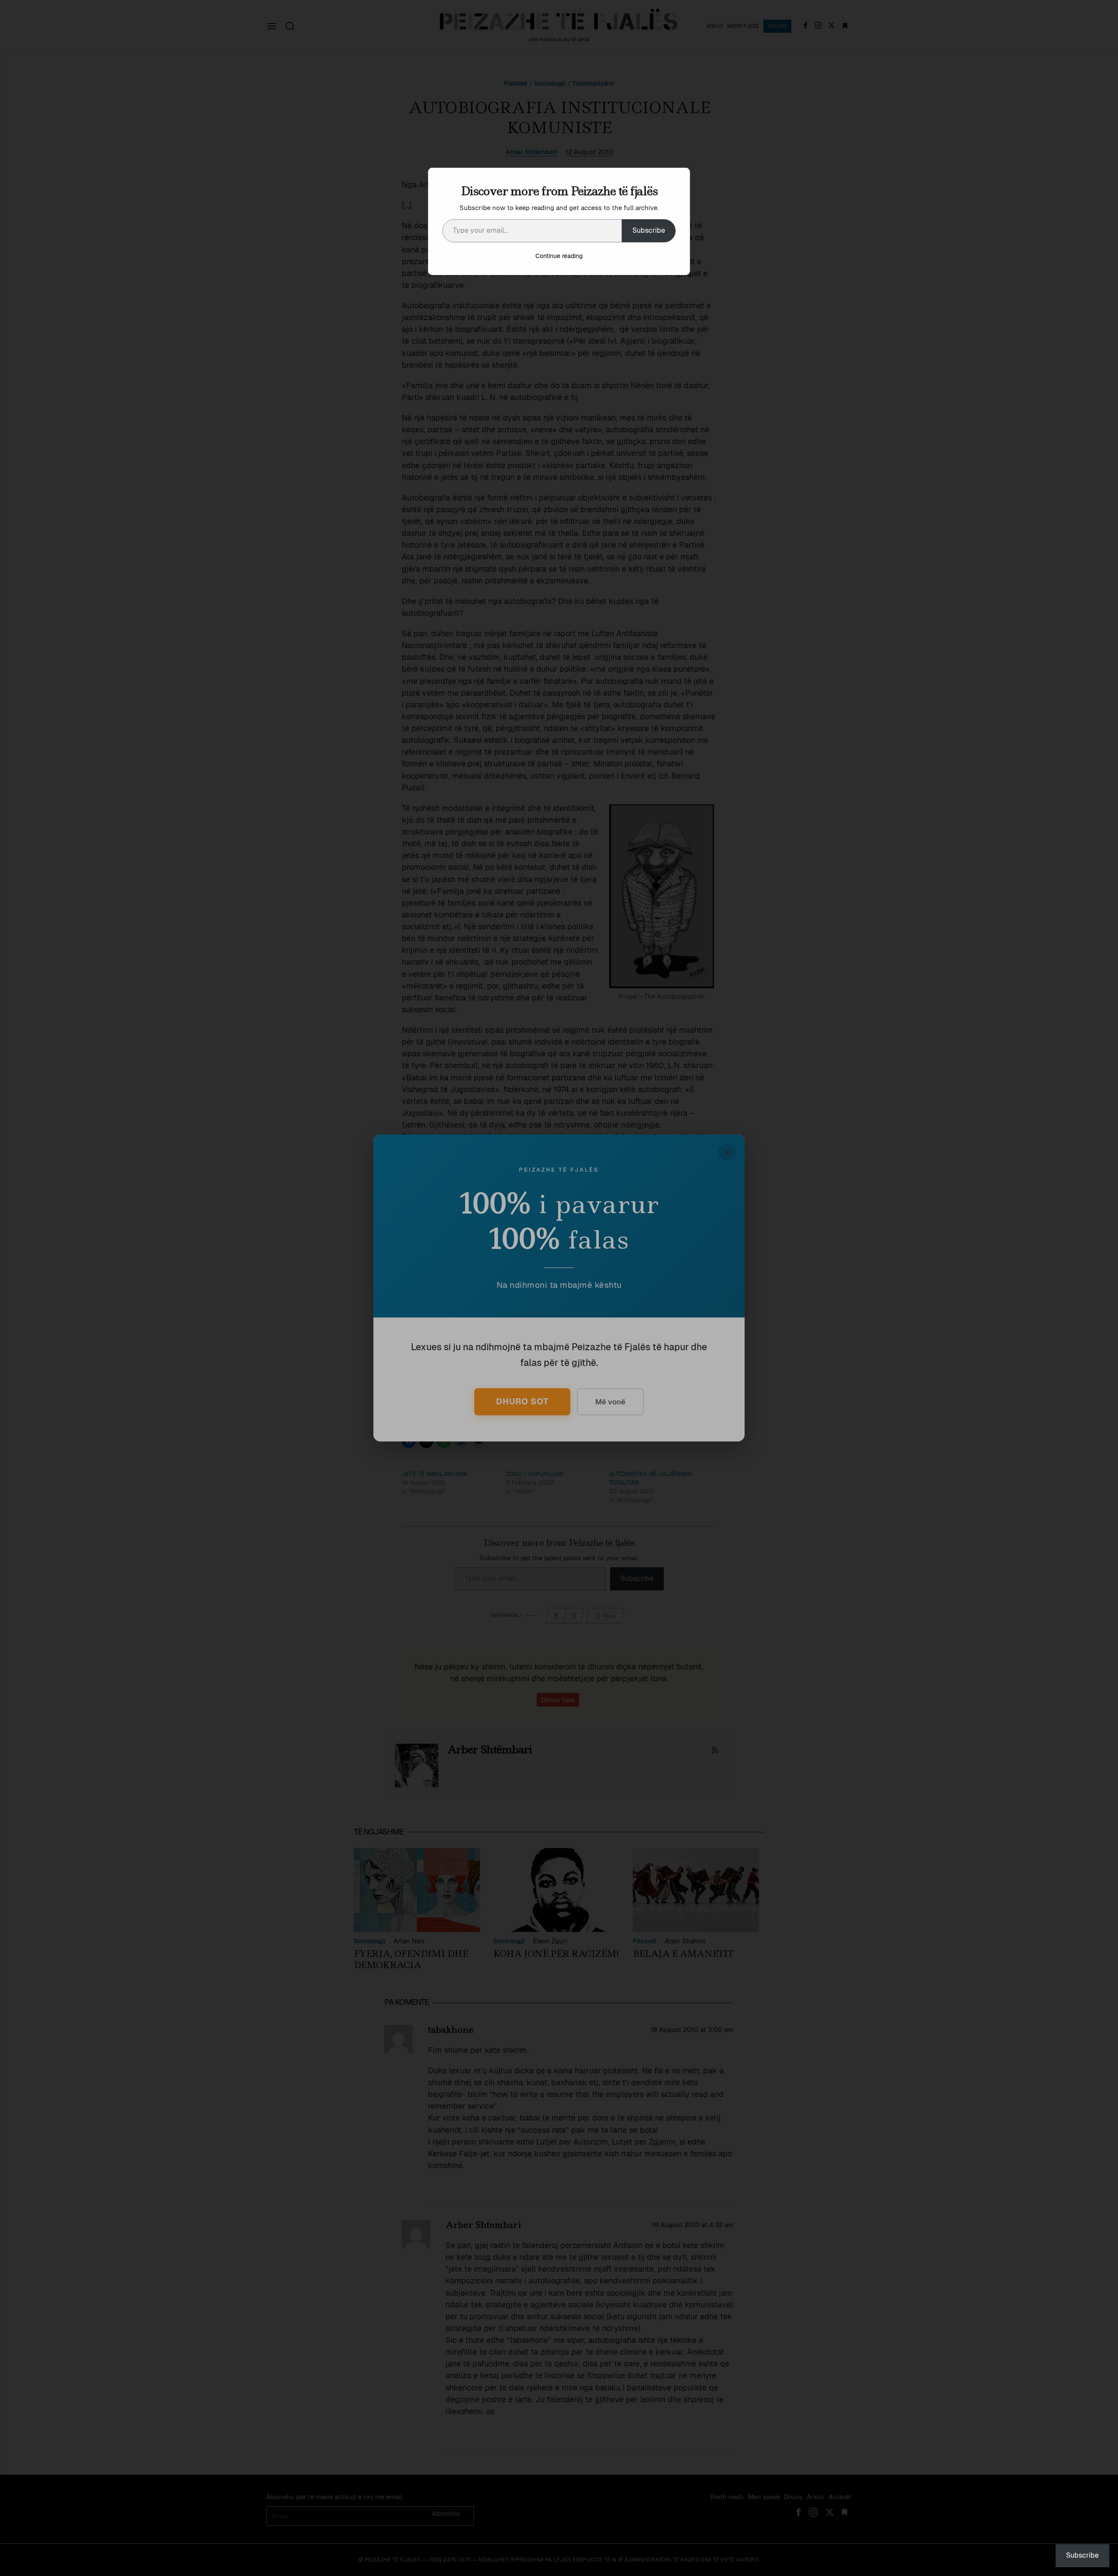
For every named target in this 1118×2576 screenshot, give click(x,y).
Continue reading (559, 256)
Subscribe (649, 230)
